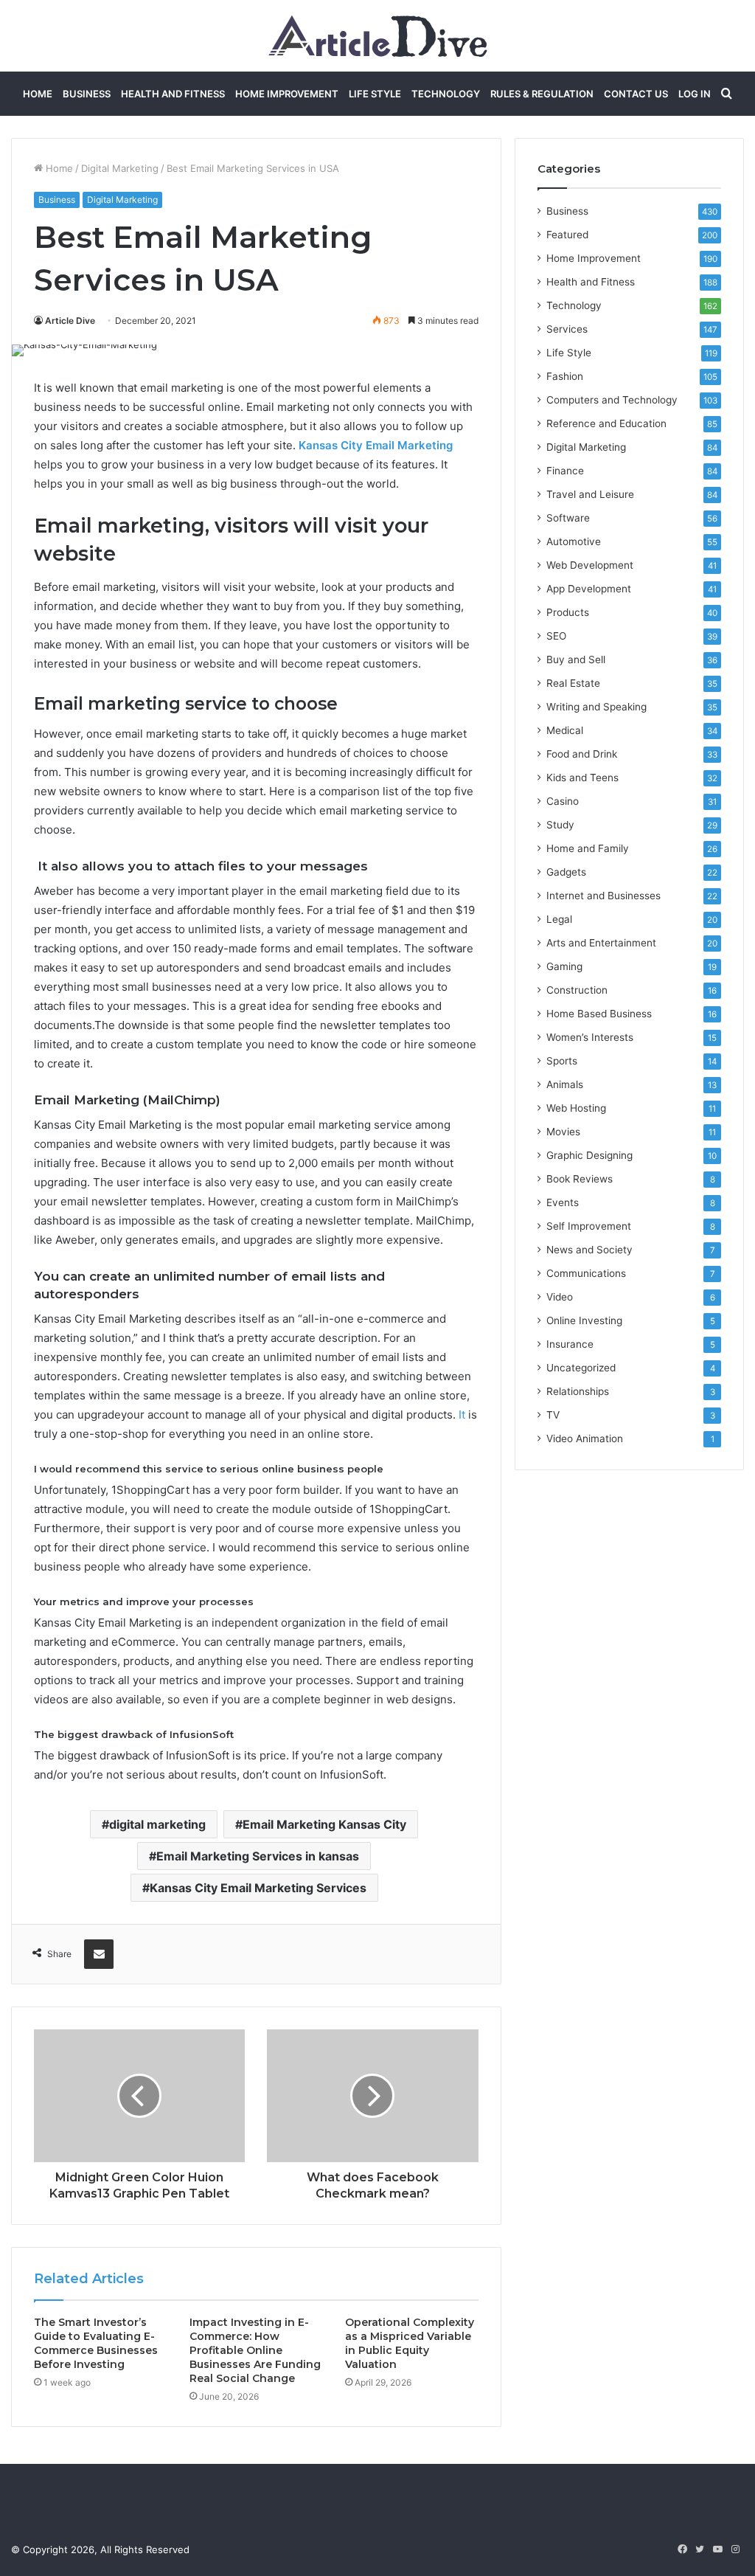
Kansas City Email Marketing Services (258, 1888)
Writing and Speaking (596, 707)
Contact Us (636, 94)
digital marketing (157, 1824)
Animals (565, 1084)
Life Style (375, 94)
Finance (565, 471)
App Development (589, 589)
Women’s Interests (590, 1037)
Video (560, 1297)
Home (38, 94)
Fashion (565, 376)
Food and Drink (582, 754)
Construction (577, 990)
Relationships (578, 1391)
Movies (563, 1132)
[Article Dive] (378, 36)
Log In (695, 94)
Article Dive (70, 321)
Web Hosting (576, 1108)
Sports (562, 1061)
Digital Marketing (120, 168)
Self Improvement (589, 1226)
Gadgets (566, 872)
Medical (565, 730)
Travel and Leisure (590, 494)
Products (568, 612)
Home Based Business (599, 1014)
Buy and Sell (576, 659)
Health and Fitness (173, 94)
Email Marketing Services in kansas (258, 1856)
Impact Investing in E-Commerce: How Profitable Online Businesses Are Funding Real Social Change (255, 2350)
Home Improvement (287, 94)
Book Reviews (580, 1179)
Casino (563, 801)
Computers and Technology (612, 400)
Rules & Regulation (542, 94)
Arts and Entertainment (601, 943)
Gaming (564, 966)
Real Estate (573, 683)
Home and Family (588, 848)
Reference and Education (606, 423)
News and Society (589, 1250)
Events (563, 1202)
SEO (556, 636)
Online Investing (584, 1320)
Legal (559, 919)
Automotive (574, 541)
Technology (446, 94)
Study (560, 825)
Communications (586, 1273)
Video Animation (585, 1438)
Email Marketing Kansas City (324, 1824)
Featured (567, 235)
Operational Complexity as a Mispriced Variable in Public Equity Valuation (410, 2343)
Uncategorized (581, 1368)
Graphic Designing (589, 1155)
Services (567, 329)
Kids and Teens (582, 778)
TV (553, 1415)
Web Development (590, 565)
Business (87, 94)
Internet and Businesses (603, 896)
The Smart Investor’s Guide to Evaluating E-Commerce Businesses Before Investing (96, 2343)
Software (568, 518)
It (462, 1415)
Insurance (570, 1344)
